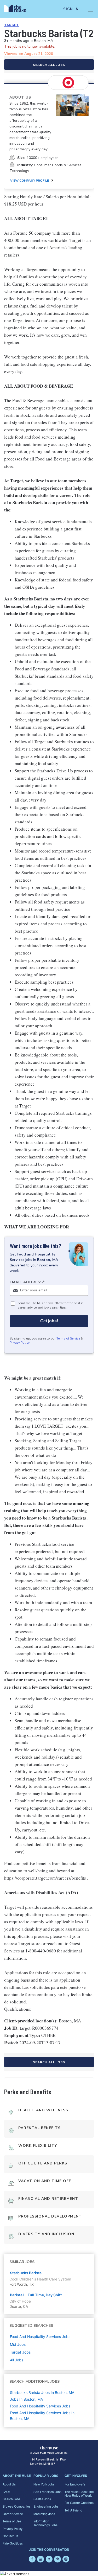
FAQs (6, 2492)
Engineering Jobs (46, 2506)
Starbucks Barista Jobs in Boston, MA (42, 2392)
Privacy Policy (20, 1343)
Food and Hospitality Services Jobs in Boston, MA (42, 2416)
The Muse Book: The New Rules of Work (79, 2493)
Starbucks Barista (26, 2273)
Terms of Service (68, 1338)
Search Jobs (11, 2499)
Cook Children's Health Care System (40, 2279)
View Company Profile (30, 181)
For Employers (75, 2484)
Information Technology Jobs (45, 2523)
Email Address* (27, 1282)
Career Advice (13, 2514)
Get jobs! (49, 1321)
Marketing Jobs (44, 2514)
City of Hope (20, 2301)
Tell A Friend (73, 2510)
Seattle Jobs (42, 2499)
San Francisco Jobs (47, 2492)
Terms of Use (12, 2521)
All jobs (17, 2360)
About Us (9, 2484)
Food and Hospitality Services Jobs (40, 2406)
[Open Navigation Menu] (90, 9)
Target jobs (20, 2352)
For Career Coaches (79, 2503)
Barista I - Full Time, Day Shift (36, 2295)
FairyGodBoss (13, 2543)
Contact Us (10, 2536)
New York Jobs (44, 2484)
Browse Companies (17, 2506)
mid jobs (18, 2344)
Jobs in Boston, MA (26, 2399)
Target (11, 25)
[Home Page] (18, 9)
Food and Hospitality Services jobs (40, 2337)
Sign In (71, 9)
